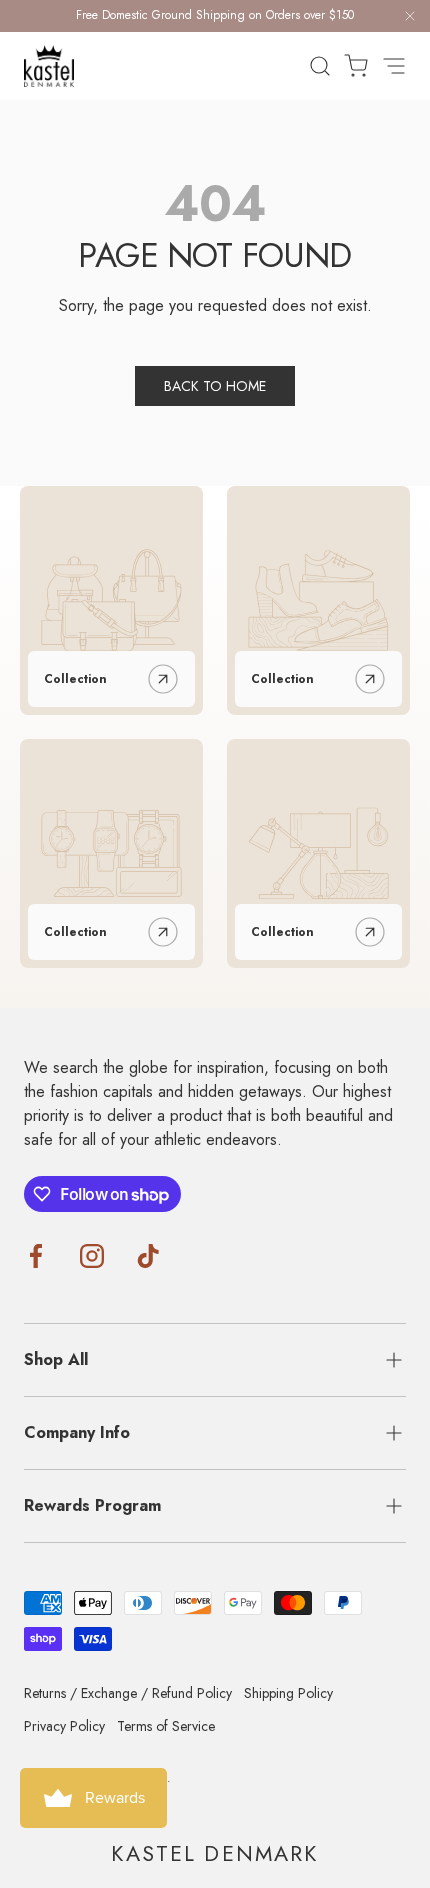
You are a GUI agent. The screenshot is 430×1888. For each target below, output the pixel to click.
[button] (350, 66)
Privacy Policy (64, 1726)
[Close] (410, 19)
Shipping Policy (288, 1693)
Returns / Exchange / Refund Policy (128, 1693)
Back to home (215, 386)
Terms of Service (166, 1726)
